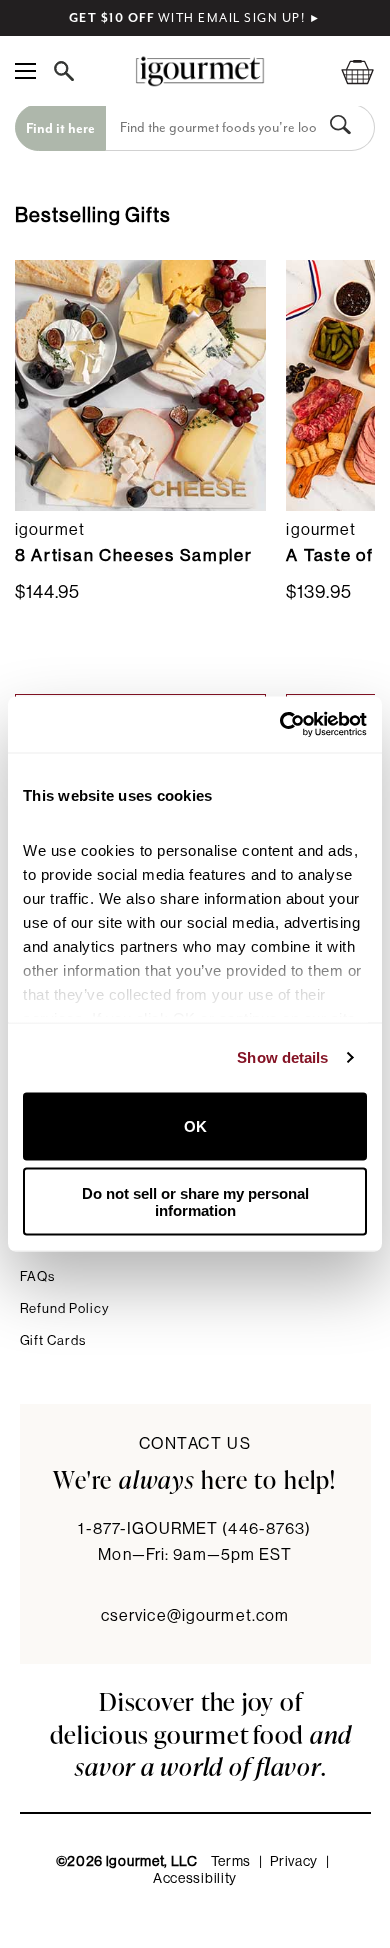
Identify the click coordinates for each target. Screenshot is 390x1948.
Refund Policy (64, 1308)
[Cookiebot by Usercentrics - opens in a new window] (280, 725)
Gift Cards (53, 1340)
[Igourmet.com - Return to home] (199, 71)
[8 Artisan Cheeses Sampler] (140, 385)
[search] (213, 127)
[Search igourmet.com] (69, 71)
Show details (282, 1057)
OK (195, 1126)
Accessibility (195, 1879)
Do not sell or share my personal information (195, 1202)
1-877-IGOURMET (194, 1529)
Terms (231, 1862)
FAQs (38, 1276)
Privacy (294, 1862)
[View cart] (345, 71)
